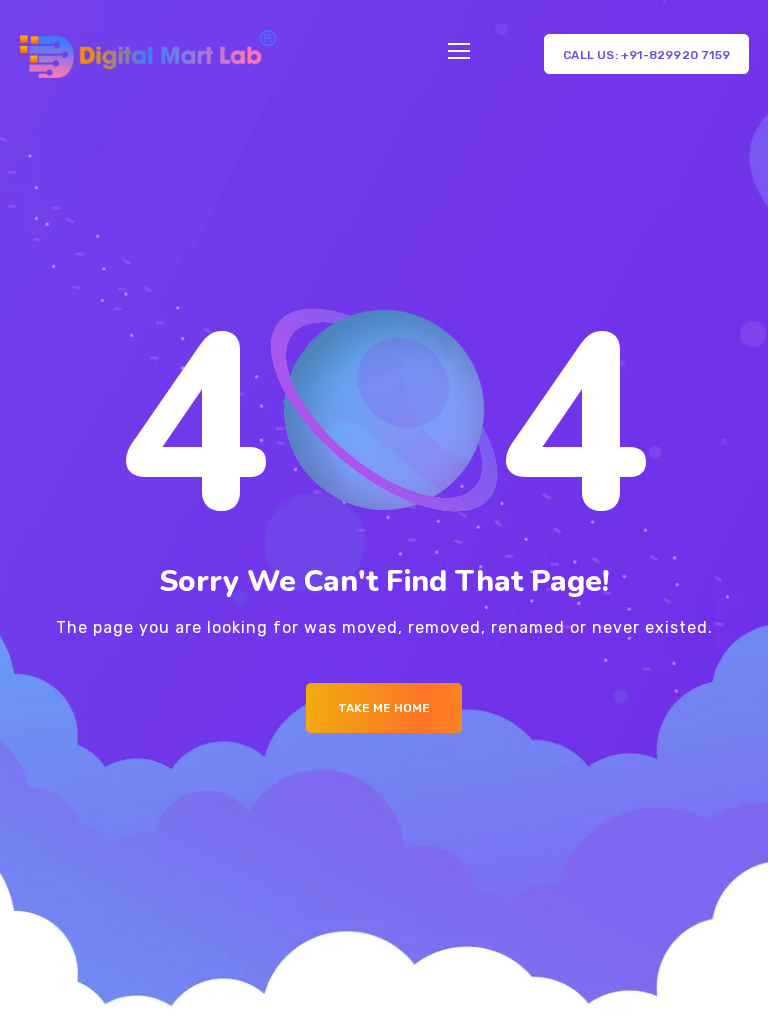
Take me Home (384, 708)
